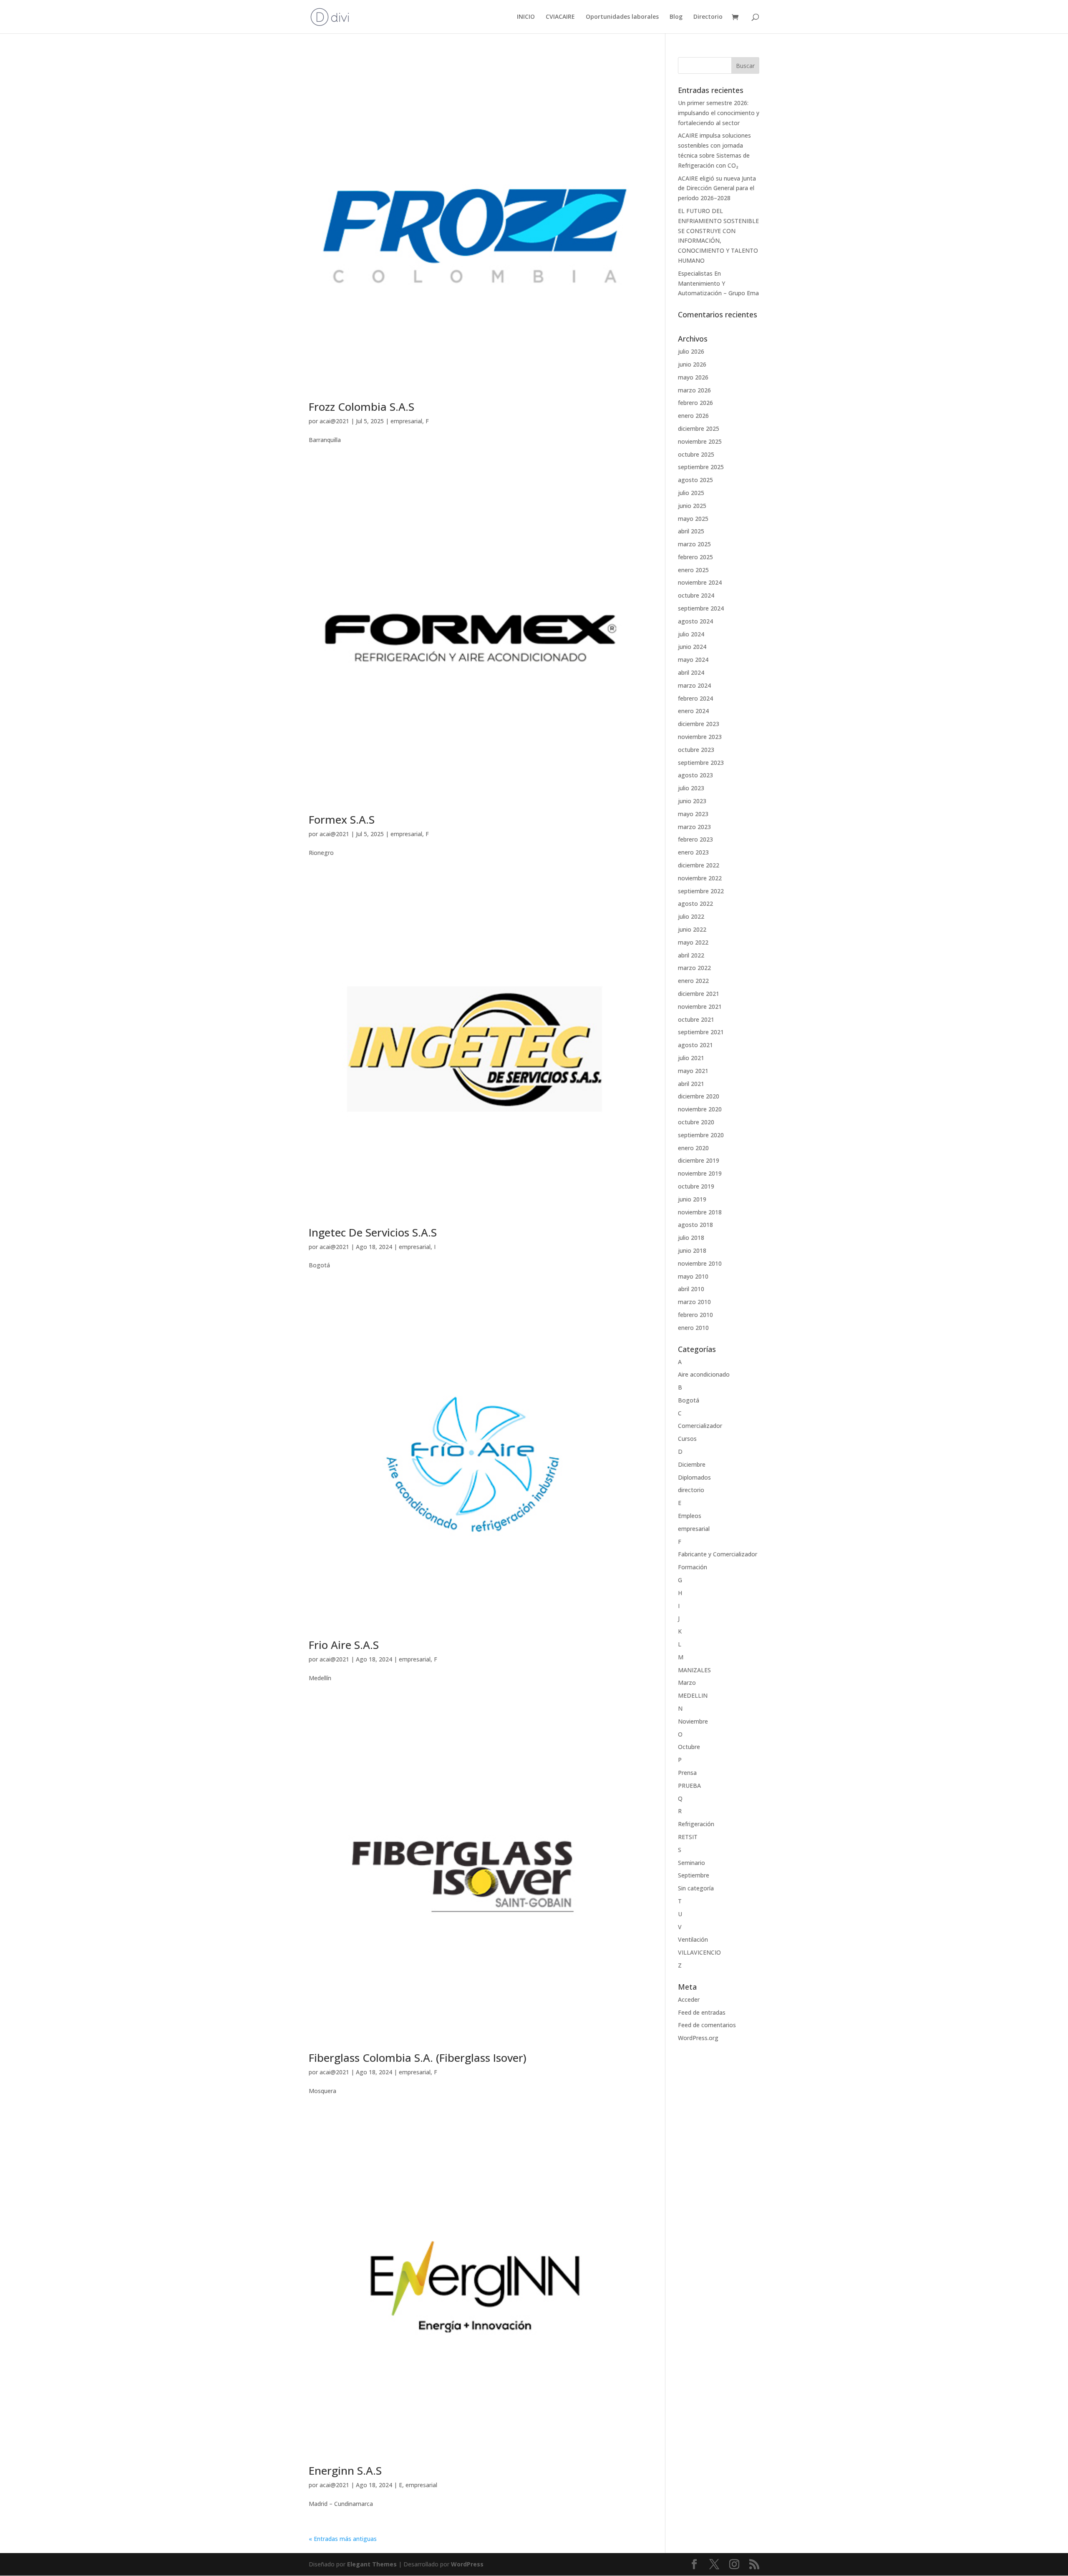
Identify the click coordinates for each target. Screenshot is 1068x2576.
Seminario (691, 1863)
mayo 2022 (693, 942)
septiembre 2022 (701, 891)
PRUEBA (689, 1786)
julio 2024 (691, 634)
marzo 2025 (694, 544)
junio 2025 (692, 506)
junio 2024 (692, 647)
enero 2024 (693, 711)
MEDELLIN (693, 1695)
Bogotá (689, 1400)
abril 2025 (691, 531)
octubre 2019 (696, 1186)
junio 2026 (692, 364)
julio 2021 (691, 1058)
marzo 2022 (694, 968)
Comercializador (700, 1426)
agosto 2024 (695, 621)
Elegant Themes (372, 2564)
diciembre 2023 (699, 724)
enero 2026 (693, 416)
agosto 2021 (695, 1045)
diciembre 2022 (699, 865)
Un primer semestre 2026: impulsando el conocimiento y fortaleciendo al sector (719, 113)
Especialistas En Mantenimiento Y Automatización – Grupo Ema (718, 283)
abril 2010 (691, 1289)
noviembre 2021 (700, 1007)
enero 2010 (693, 1328)
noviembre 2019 (700, 1173)
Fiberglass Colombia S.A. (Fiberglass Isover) (418, 2058)
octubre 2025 (696, 454)
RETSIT (688, 1837)
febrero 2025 (695, 557)
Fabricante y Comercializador (718, 1554)
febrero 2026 (695, 403)
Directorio (708, 17)
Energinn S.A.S (345, 2470)
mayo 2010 (693, 1276)
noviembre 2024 (700, 582)
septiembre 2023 (701, 763)
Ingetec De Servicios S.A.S (373, 1232)
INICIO (526, 17)
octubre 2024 (696, 595)
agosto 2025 (695, 480)
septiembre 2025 (701, 467)
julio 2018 (691, 1238)
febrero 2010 (695, 1315)
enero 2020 (693, 1148)
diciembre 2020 (699, 1096)
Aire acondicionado (704, 1374)
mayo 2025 (693, 519)
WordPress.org (698, 2038)
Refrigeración (696, 1824)
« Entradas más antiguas (343, 2539)
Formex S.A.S (342, 819)
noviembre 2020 (700, 1109)
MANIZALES (694, 1670)
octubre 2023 (696, 750)
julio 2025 (691, 493)
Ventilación (693, 1939)
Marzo (687, 1683)
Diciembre (692, 1464)
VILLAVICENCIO (699, 1952)
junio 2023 (692, 801)
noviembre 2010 (700, 1263)
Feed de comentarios (707, 2025)
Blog (676, 17)
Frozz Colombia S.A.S (361, 407)
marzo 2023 (694, 827)
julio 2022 (691, 916)
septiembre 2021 (701, 1032)
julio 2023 (691, 788)
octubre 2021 (696, 1019)
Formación (693, 1567)
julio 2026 (691, 351)
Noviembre (693, 1721)
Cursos (687, 1439)
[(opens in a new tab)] (475, 223)
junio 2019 (692, 1199)
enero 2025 (693, 570)
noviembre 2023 (700, 737)
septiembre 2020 (701, 1135)
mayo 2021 (693, 1071)
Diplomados (694, 1477)
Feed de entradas (702, 2012)
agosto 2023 (695, 775)
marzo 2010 (694, 1302)
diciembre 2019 (699, 1160)
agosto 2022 (695, 903)
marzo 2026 (694, 390)
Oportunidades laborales (622, 17)
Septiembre (694, 1875)
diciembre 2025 (699, 428)
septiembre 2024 (701, 608)
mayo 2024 (693, 660)
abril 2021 (691, 1084)
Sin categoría (696, 1888)
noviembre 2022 (700, 878)
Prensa (687, 1773)
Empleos (690, 1516)
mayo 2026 (693, 377)
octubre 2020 (696, 1122)
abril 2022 (691, 955)
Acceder (689, 1999)
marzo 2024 (694, 685)
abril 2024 (691, 672)
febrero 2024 (695, 698)
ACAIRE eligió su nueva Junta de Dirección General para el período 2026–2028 (717, 188)
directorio (691, 1490)
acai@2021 (334, 421)
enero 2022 (693, 981)
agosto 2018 (695, 1225)
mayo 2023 (693, 814)
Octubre (689, 1747)
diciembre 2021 (699, 994)
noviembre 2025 (700, 441)
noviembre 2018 (700, 1212)
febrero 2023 (695, 839)
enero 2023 (693, 852)
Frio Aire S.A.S (344, 1645)
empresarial (406, 421)
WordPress (467, 2564)
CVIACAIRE (560, 17)
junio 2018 (692, 1250)
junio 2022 (692, 929)
